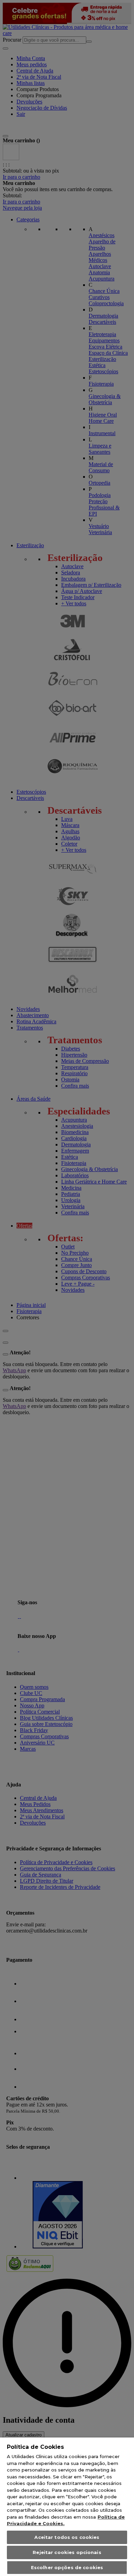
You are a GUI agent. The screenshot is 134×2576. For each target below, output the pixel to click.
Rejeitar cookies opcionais (67, 2552)
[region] (67, 2507)
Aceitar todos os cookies (67, 2537)
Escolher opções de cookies (67, 2567)
